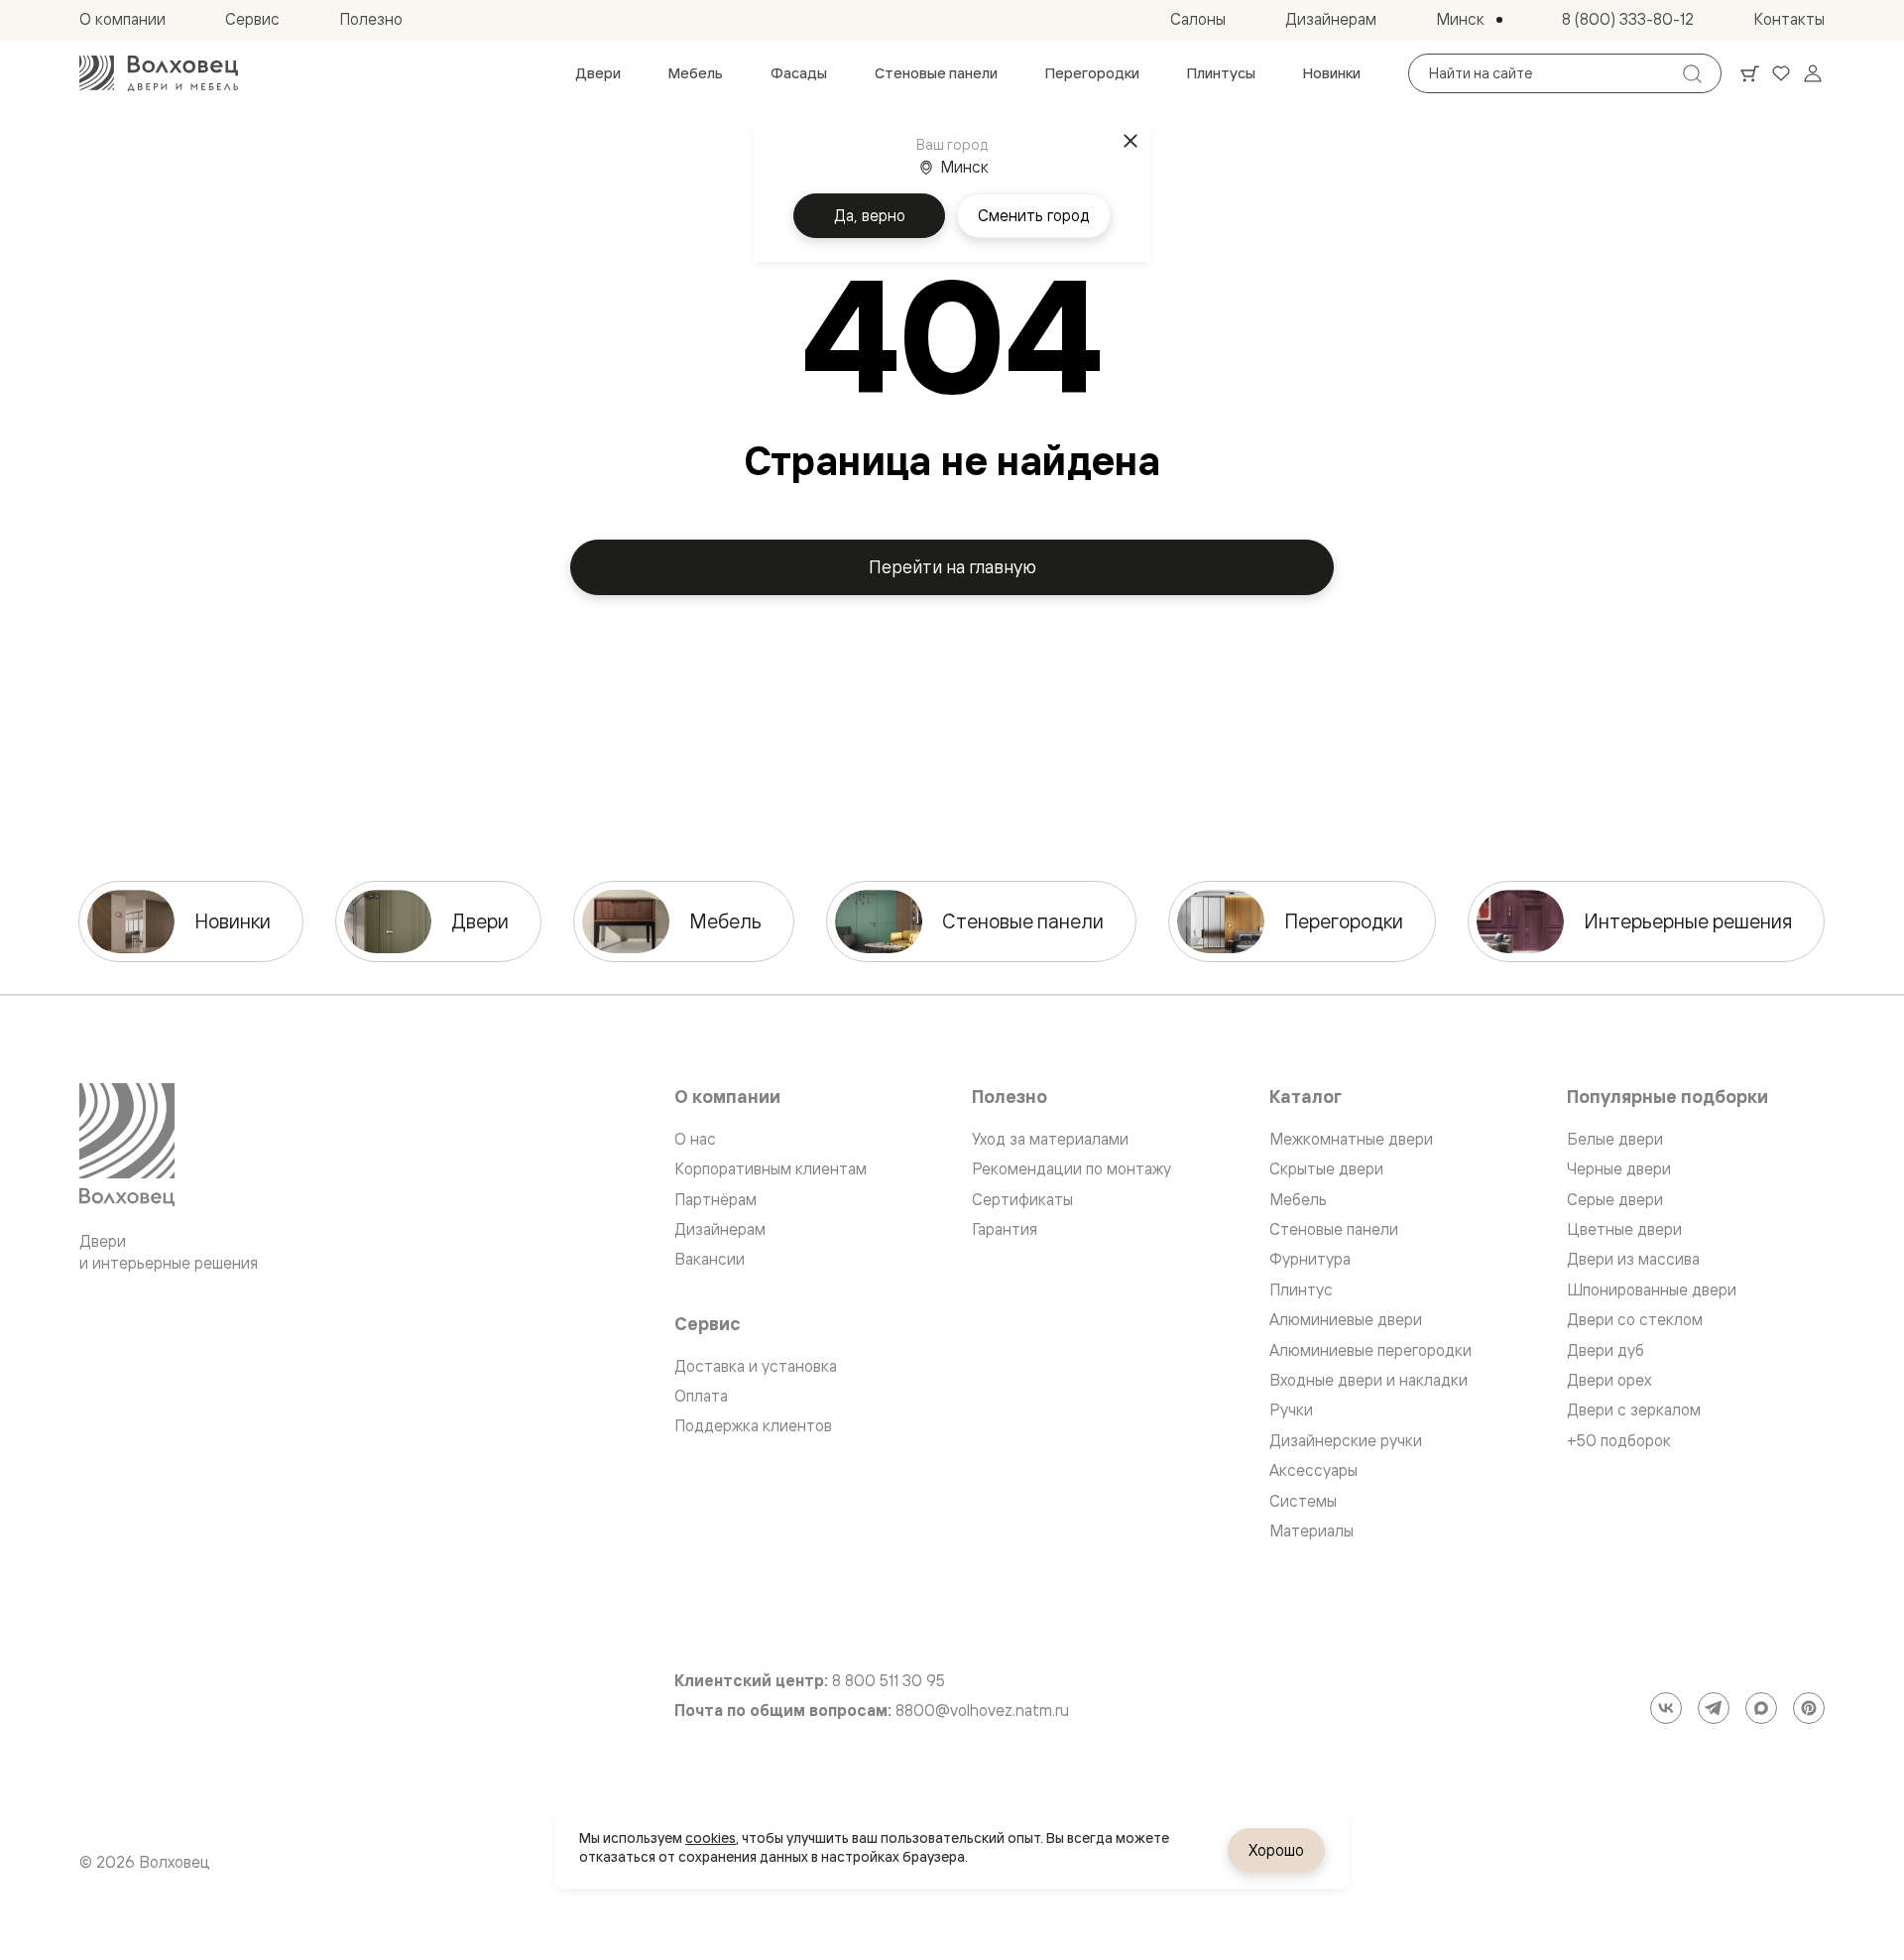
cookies (711, 1838)
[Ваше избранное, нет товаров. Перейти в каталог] (1781, 73)
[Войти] (1813, 73)
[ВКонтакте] (1666, 1708)
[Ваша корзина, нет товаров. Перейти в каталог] (1749, 73)
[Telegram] (1714, 1708)
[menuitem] (598, 73)
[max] (1761, 1708)
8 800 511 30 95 (889, 1681)
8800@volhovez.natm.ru (982, 1711)
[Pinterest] (1809, 1708)
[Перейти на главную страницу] (159, 73)
